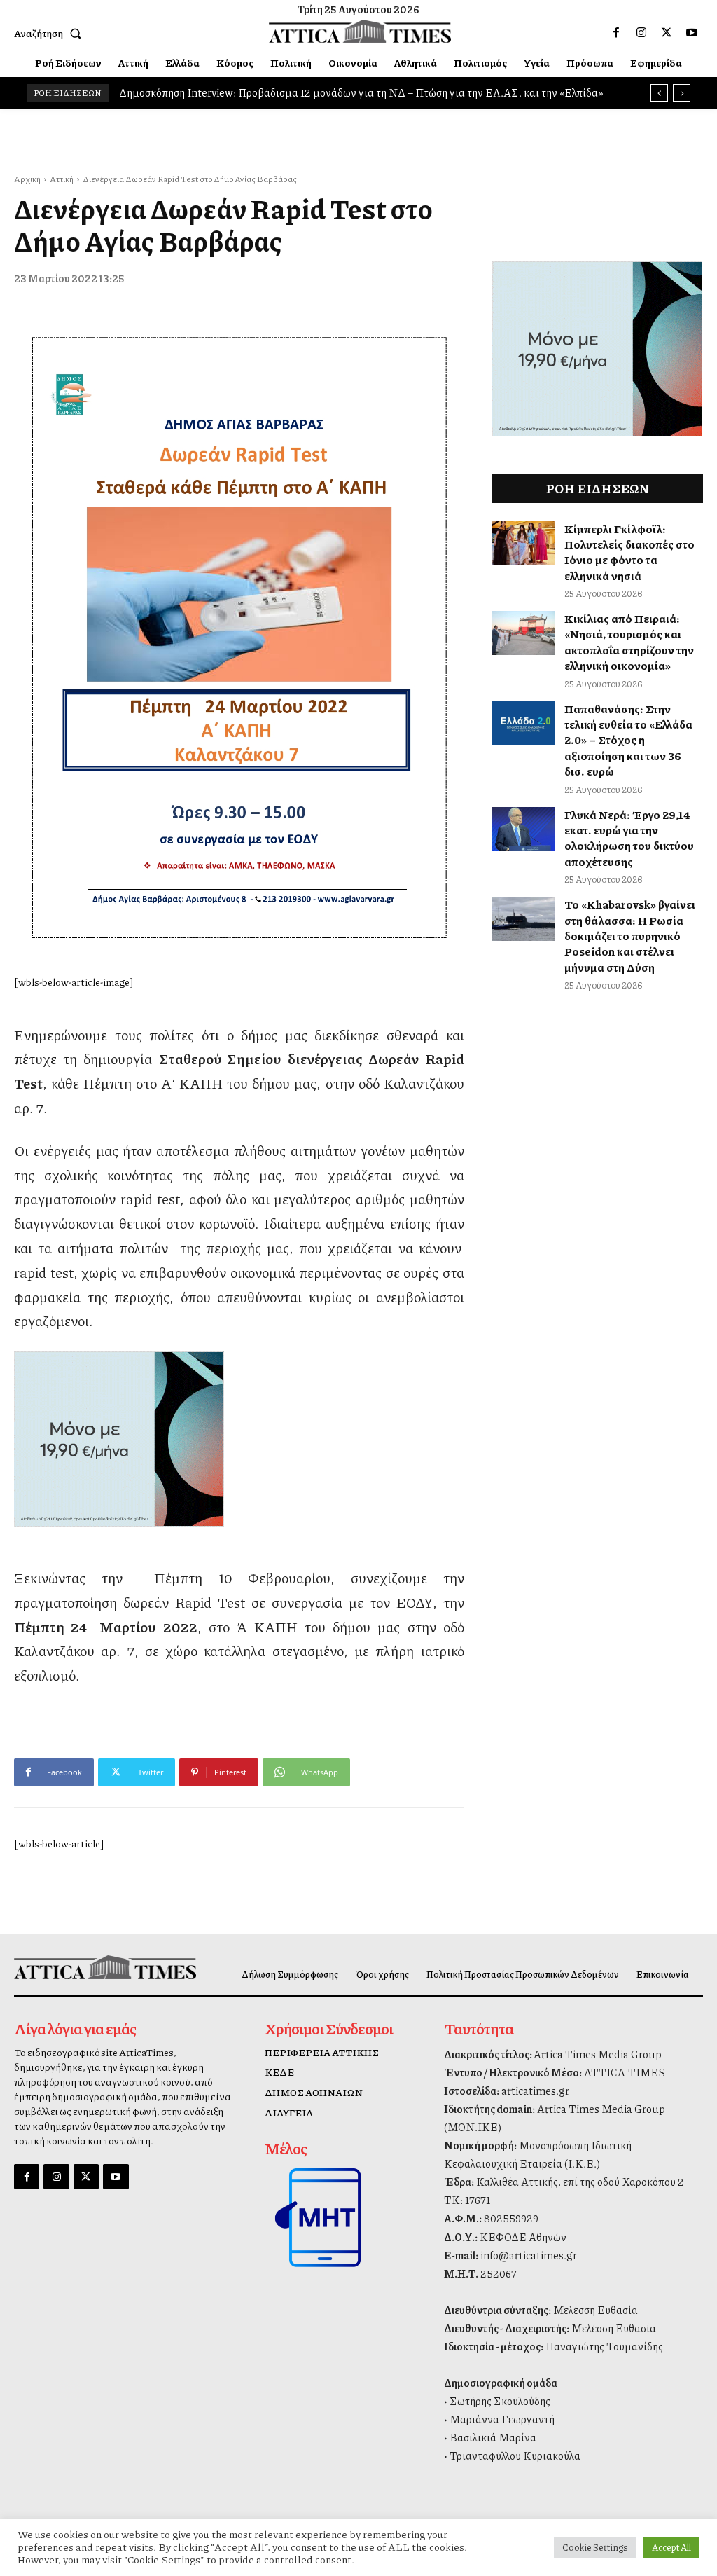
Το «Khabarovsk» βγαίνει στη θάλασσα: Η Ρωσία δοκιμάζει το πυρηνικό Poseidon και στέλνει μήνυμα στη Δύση (630, 936)
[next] (682, 93)
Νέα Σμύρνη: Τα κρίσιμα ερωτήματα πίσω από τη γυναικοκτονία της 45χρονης (305, 92)
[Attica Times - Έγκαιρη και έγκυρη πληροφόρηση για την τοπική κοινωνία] (360, 32)
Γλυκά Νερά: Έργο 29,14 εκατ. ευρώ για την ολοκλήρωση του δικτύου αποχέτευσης (629, 838)
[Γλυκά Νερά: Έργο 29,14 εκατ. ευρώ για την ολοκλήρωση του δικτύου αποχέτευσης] (524, 829)
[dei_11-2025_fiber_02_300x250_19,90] (239, 1439)
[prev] (659, 93)
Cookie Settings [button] (595, 2547)
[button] (50, 33)
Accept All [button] (671, 2547)
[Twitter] (667, 33)
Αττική (62, 179)
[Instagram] (641, 33)
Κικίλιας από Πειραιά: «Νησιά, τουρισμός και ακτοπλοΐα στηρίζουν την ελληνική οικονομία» (629, 642)
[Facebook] (616, 33)
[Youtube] (692, 33)
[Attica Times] (93, 1967)
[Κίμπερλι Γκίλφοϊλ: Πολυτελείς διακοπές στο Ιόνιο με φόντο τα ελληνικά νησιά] (524, 543)
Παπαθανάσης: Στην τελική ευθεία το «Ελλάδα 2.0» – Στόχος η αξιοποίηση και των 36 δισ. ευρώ (628, 740)
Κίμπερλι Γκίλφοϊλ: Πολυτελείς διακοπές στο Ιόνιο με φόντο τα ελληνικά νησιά (629, 552)
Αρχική (27, 179)
